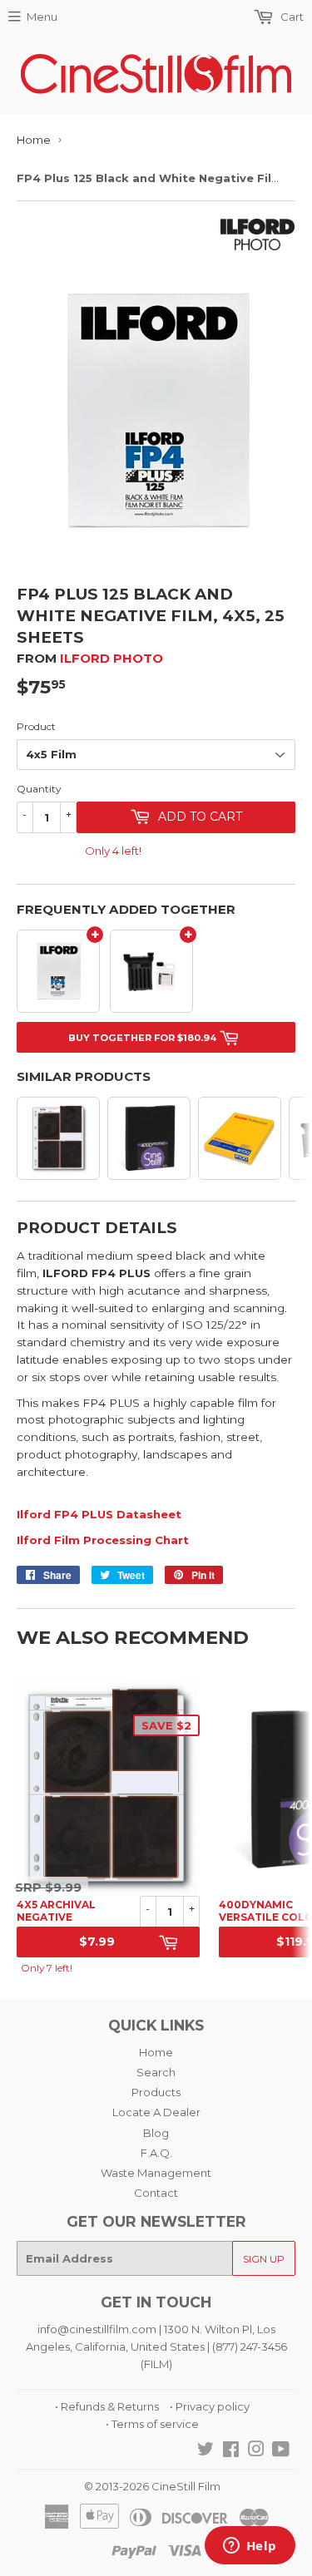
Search (156, 2072)
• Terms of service (152, 2424)
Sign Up (264, 2259)
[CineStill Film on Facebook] (231, 2451)
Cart (291, 17)
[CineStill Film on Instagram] (256, 2451)
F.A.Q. (156, 2153)
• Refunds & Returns (107, 2406)
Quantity (39, 789)
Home (34, 140)
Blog (156, 2133)
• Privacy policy (210, 2406)
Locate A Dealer (156, 2112)
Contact (156, 2193)
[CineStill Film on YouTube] (281, 2451)
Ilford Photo (111, 658)
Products (156, 2092)
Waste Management (156, 2173)
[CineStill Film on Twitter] (206, 2451)
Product (36, 726)
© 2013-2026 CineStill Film (152, 2486)
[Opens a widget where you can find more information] (250, 2547)
